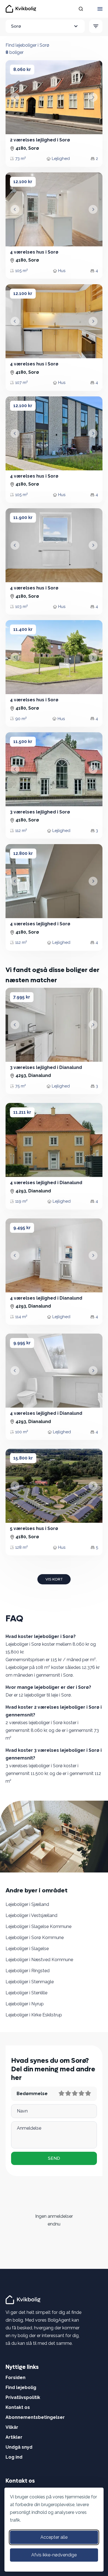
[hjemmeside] (24, 2299)
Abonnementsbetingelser (35, 2417)
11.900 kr (23, 517)
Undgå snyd (19, 2447)
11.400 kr (23, 629)
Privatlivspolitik (23, 2397)
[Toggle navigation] (100, 9)
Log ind (14, 2457)
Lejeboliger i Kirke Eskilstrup (34, 2015)
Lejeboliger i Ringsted (28, 1971)
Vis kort (54, 1579)
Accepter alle (54, 2537)
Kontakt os (18, 2407)
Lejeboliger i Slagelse (27, 1949)
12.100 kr (23, 182)
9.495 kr (22, 1228)
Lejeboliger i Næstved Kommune (39, 1960)
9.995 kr (22, 1343)
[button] (15, 97)
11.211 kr (22, 1112)
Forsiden (16, 2378)
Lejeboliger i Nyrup (25, 2004)
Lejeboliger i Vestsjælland (31, 1915)
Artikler (14, 2437)
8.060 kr (22, 69)
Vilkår (12, 2427)
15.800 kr (23, 1458)
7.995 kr (22, 997)
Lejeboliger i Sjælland (27, 1904)
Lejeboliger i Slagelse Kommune (38, 1926)
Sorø (16, 26)
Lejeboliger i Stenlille (26, 1993)
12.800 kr (23, 853)
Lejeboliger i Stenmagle (30, 1982)
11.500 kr (23, 742)
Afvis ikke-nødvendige (54, 2555)
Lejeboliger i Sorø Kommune (35, 1938)
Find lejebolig (21, 2387)
